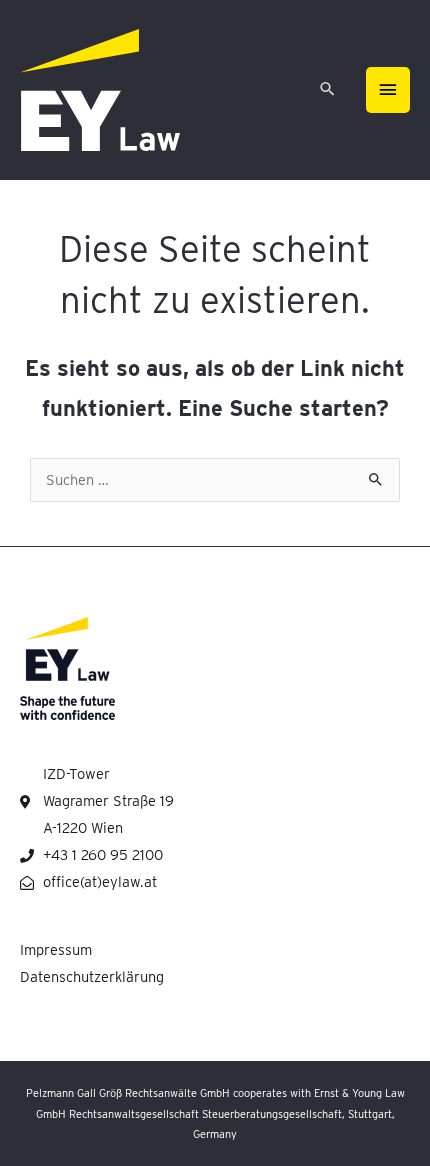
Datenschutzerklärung (92, 977)
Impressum (56, 950)
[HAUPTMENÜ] (388, 90)
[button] (327, 90)
